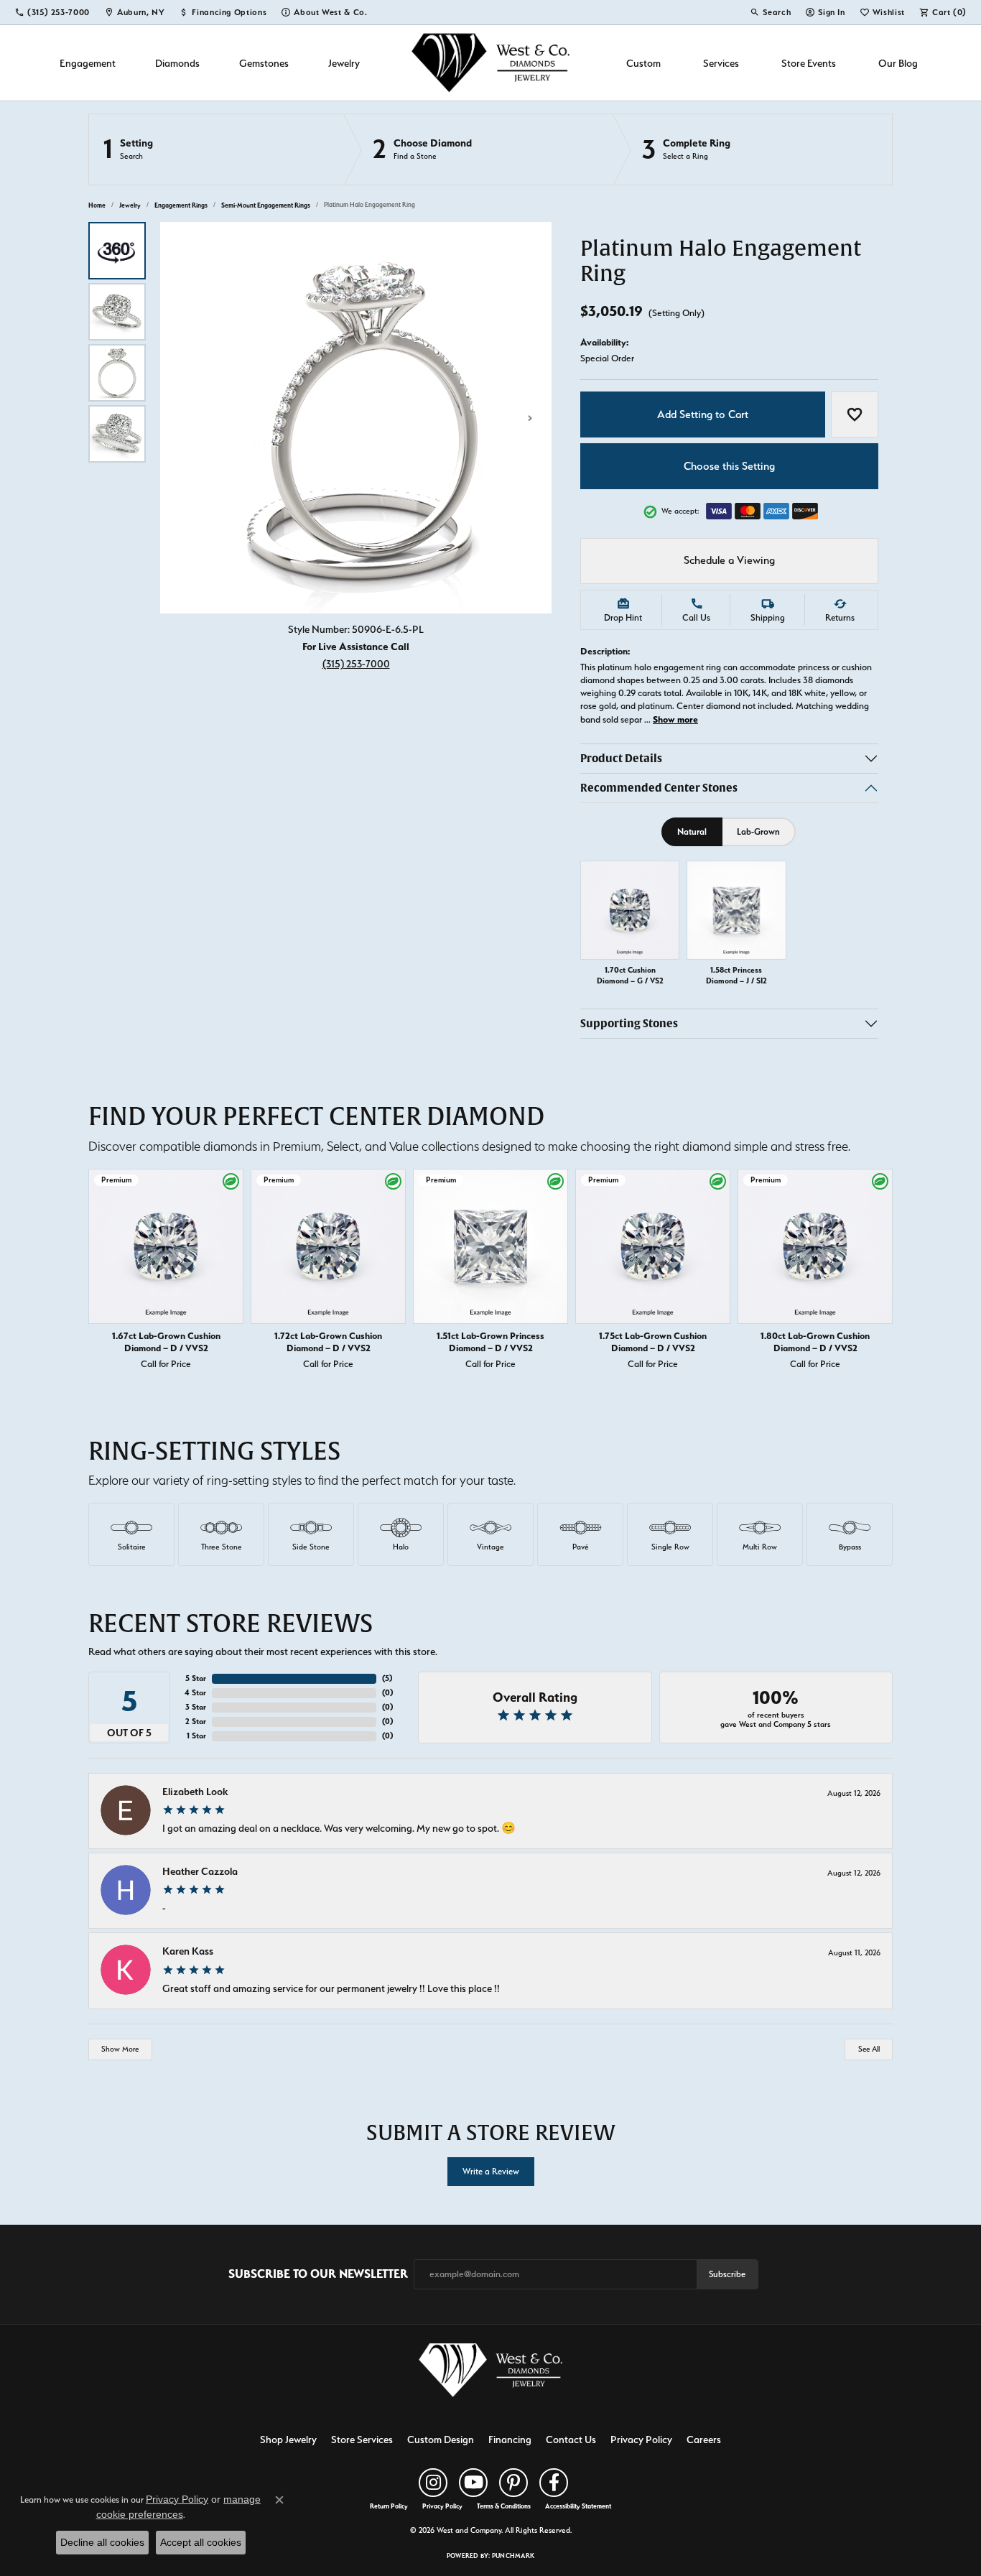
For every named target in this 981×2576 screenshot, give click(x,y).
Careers (704, 2439)
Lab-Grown (758, 831)
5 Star (196, 1678)
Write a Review (491, 2171)
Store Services (362, 2439)
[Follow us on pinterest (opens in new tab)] (513, 2483)
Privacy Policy (641, 2439)
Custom (643, 63)
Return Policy (389, 2506)
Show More (120, 2049)
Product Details (621, 758)
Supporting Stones (629, 1024)
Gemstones (264, 63)
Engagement (88, 63)
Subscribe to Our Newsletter (318, 2274)
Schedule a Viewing (729, 560)
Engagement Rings (181, 205)
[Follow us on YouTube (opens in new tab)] (473, 2483)
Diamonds (177, 63)
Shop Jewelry (288, 2439)
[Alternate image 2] (117, 312)
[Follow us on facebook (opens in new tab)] (554, 2483)
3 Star (196, 1707)
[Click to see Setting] (216, 149)
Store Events (809, 63)
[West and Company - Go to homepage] (490, 2373)
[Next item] (878, 1272)
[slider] (356, 418)
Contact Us (571, 2439)
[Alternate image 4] (117, 434)
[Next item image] (530, 418)
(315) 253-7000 (356, 663)
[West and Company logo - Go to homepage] (490, 63)
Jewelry (344, 63)
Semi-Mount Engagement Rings (266, 205)
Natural (692, 831)
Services (721, 63)
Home (97, 205)
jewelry (130, 205)
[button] (770, 12)
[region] (356, 418)
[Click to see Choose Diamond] (478, 149)
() (387, 1678)
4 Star (195, 1693)
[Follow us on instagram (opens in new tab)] (433, 2483)
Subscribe (727, 2274)
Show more (675, 719)
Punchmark (513, 2556)
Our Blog (898, 63)
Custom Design (441, 2439)
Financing (510, 2439)
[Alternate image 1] (117, 251)
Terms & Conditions (504, 2506)
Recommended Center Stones (659, 788)
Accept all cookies (201, 2542)
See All (869, 2049)
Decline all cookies (102, 2542)
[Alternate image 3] (117, 373)
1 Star (196, 1736)
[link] (52, 12)
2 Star (196, 1722)
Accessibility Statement (578, 2506)
